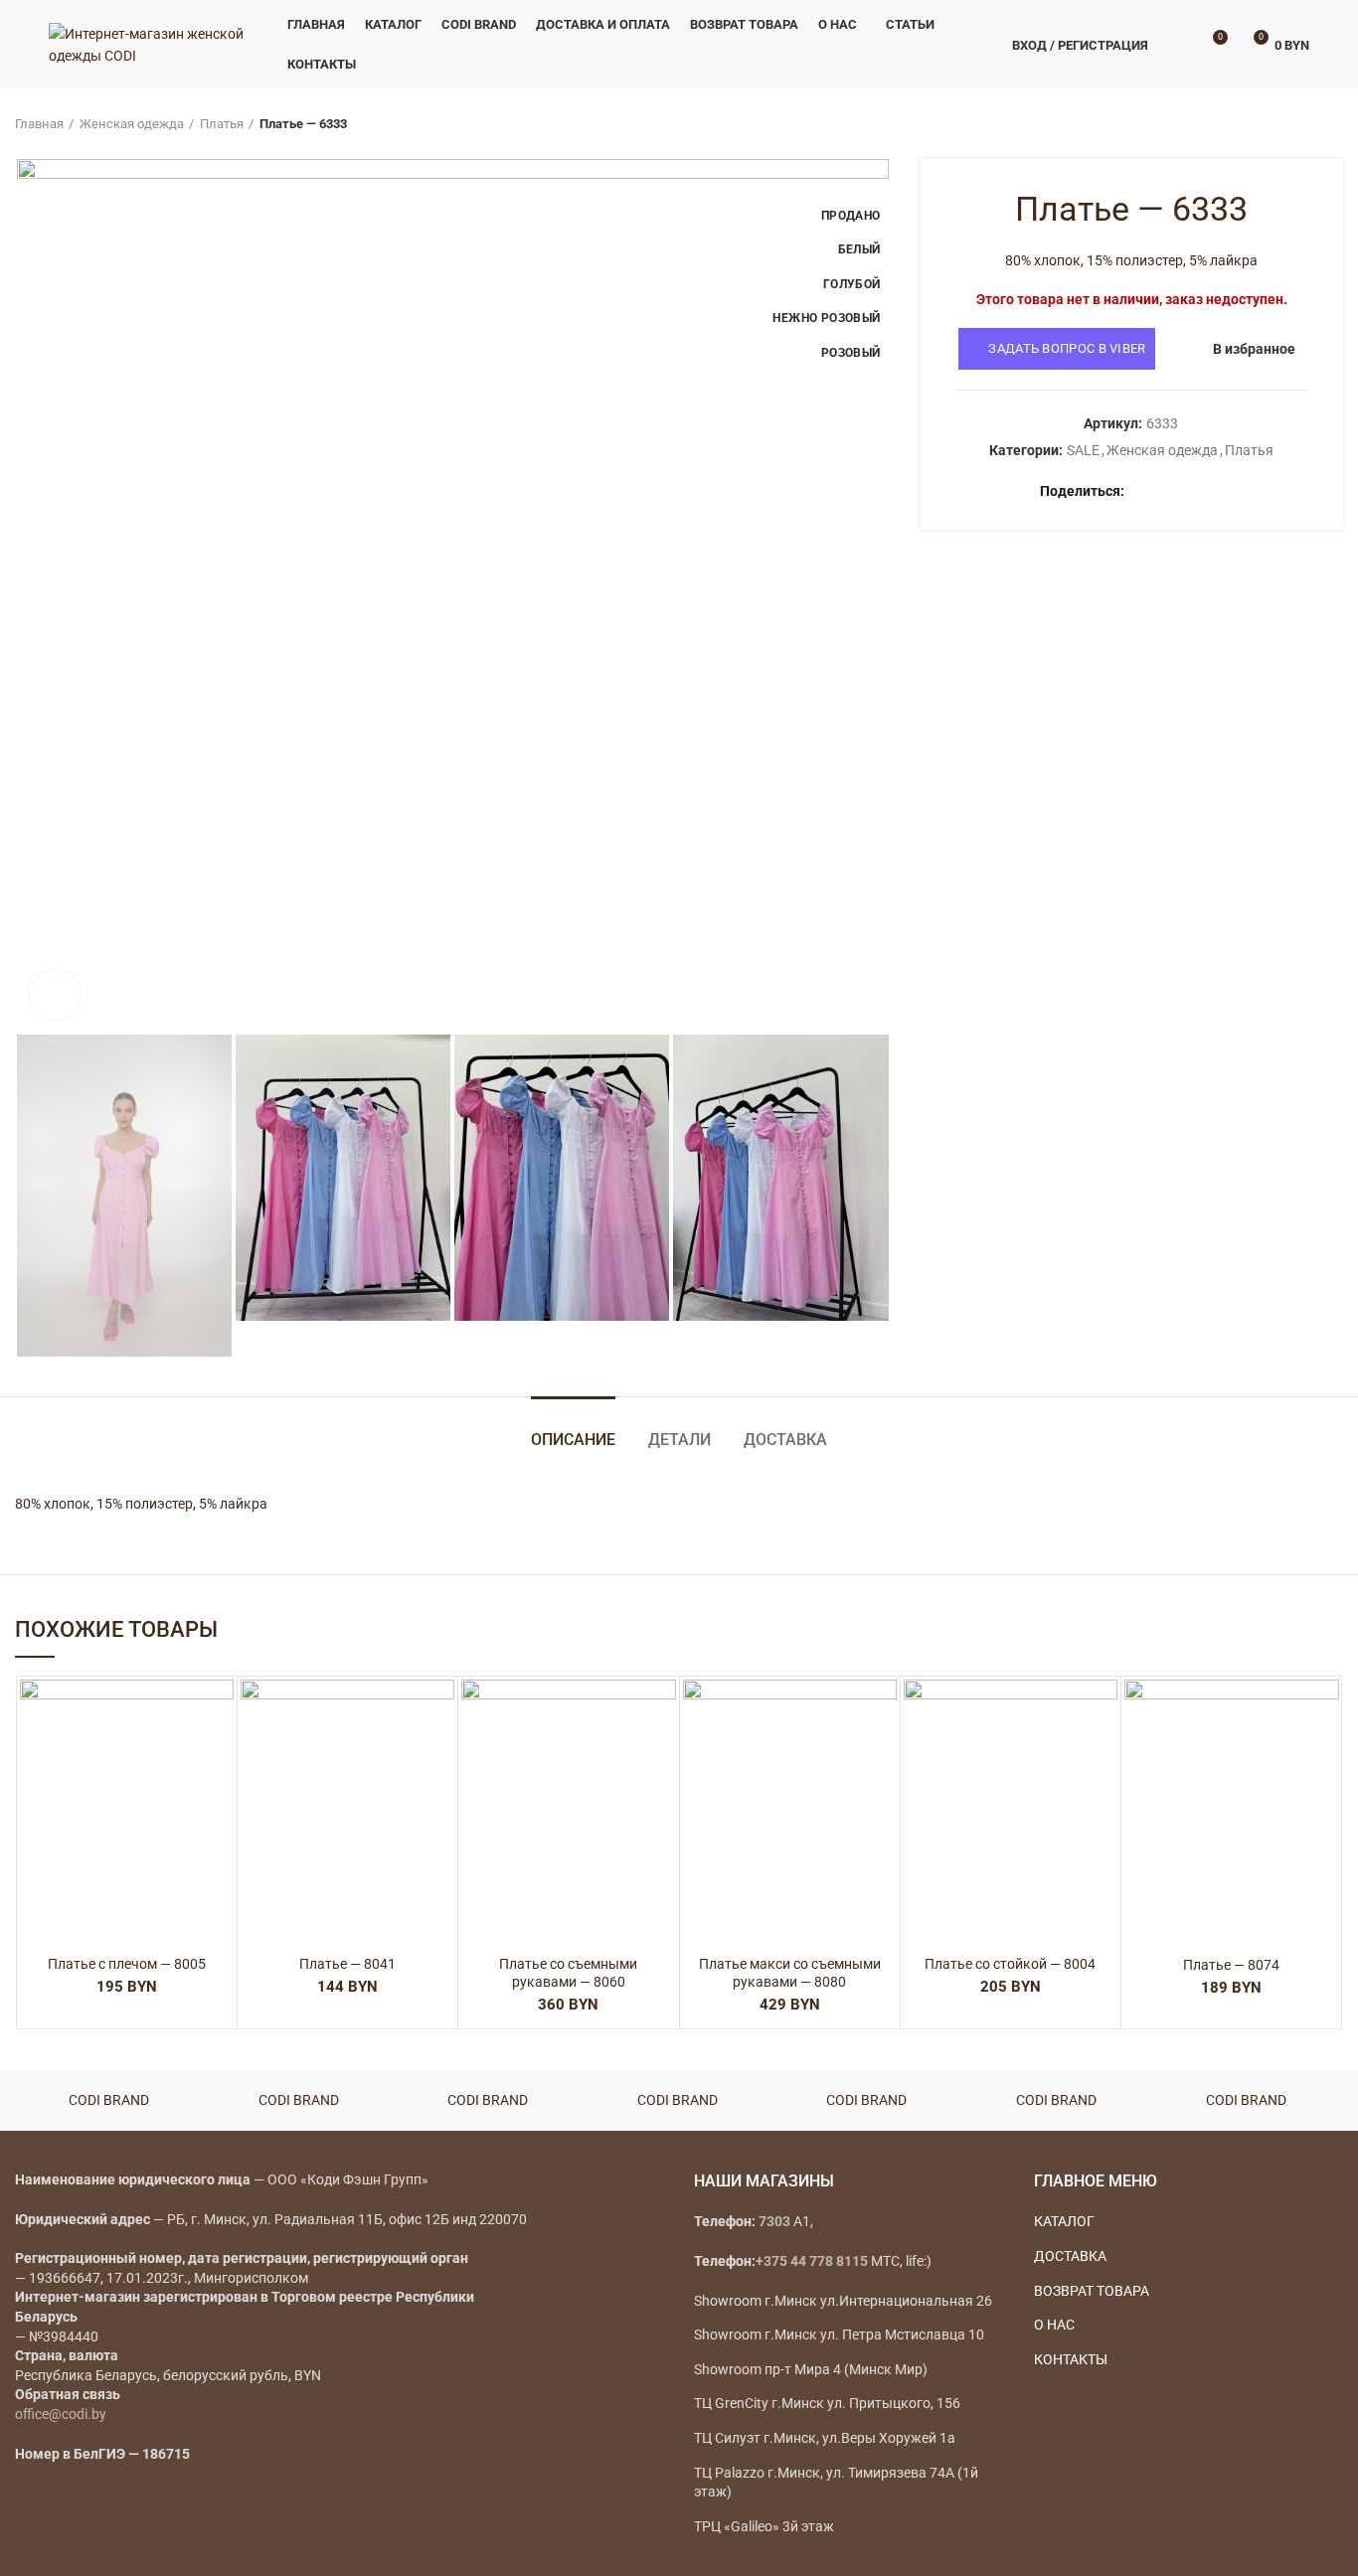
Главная (39, 124)
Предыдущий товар (1293, 124)
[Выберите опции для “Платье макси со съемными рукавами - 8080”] (882, 1757)
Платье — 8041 (347, 1964)
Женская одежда (132, 124)
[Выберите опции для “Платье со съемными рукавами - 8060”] (661, 1757)
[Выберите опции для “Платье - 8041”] (439, 1757)
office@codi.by (61, 2414)
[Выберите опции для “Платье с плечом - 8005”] (219, 1757)
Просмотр (219, 1801)
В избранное (1254, 349)
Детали (679, 1440)
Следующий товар (1333, 124)
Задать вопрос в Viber (1067, 348)
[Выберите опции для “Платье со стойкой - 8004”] (1103, 1757)
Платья (222, 124)
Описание (573, 1440)
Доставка (785, 1440)
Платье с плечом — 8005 (127, 1964)
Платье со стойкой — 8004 (1010, 1964)
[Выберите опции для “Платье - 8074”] (1324, 1757)
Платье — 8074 (1231, 1965)
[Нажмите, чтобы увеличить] (55, 995)
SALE (1083, 450)
